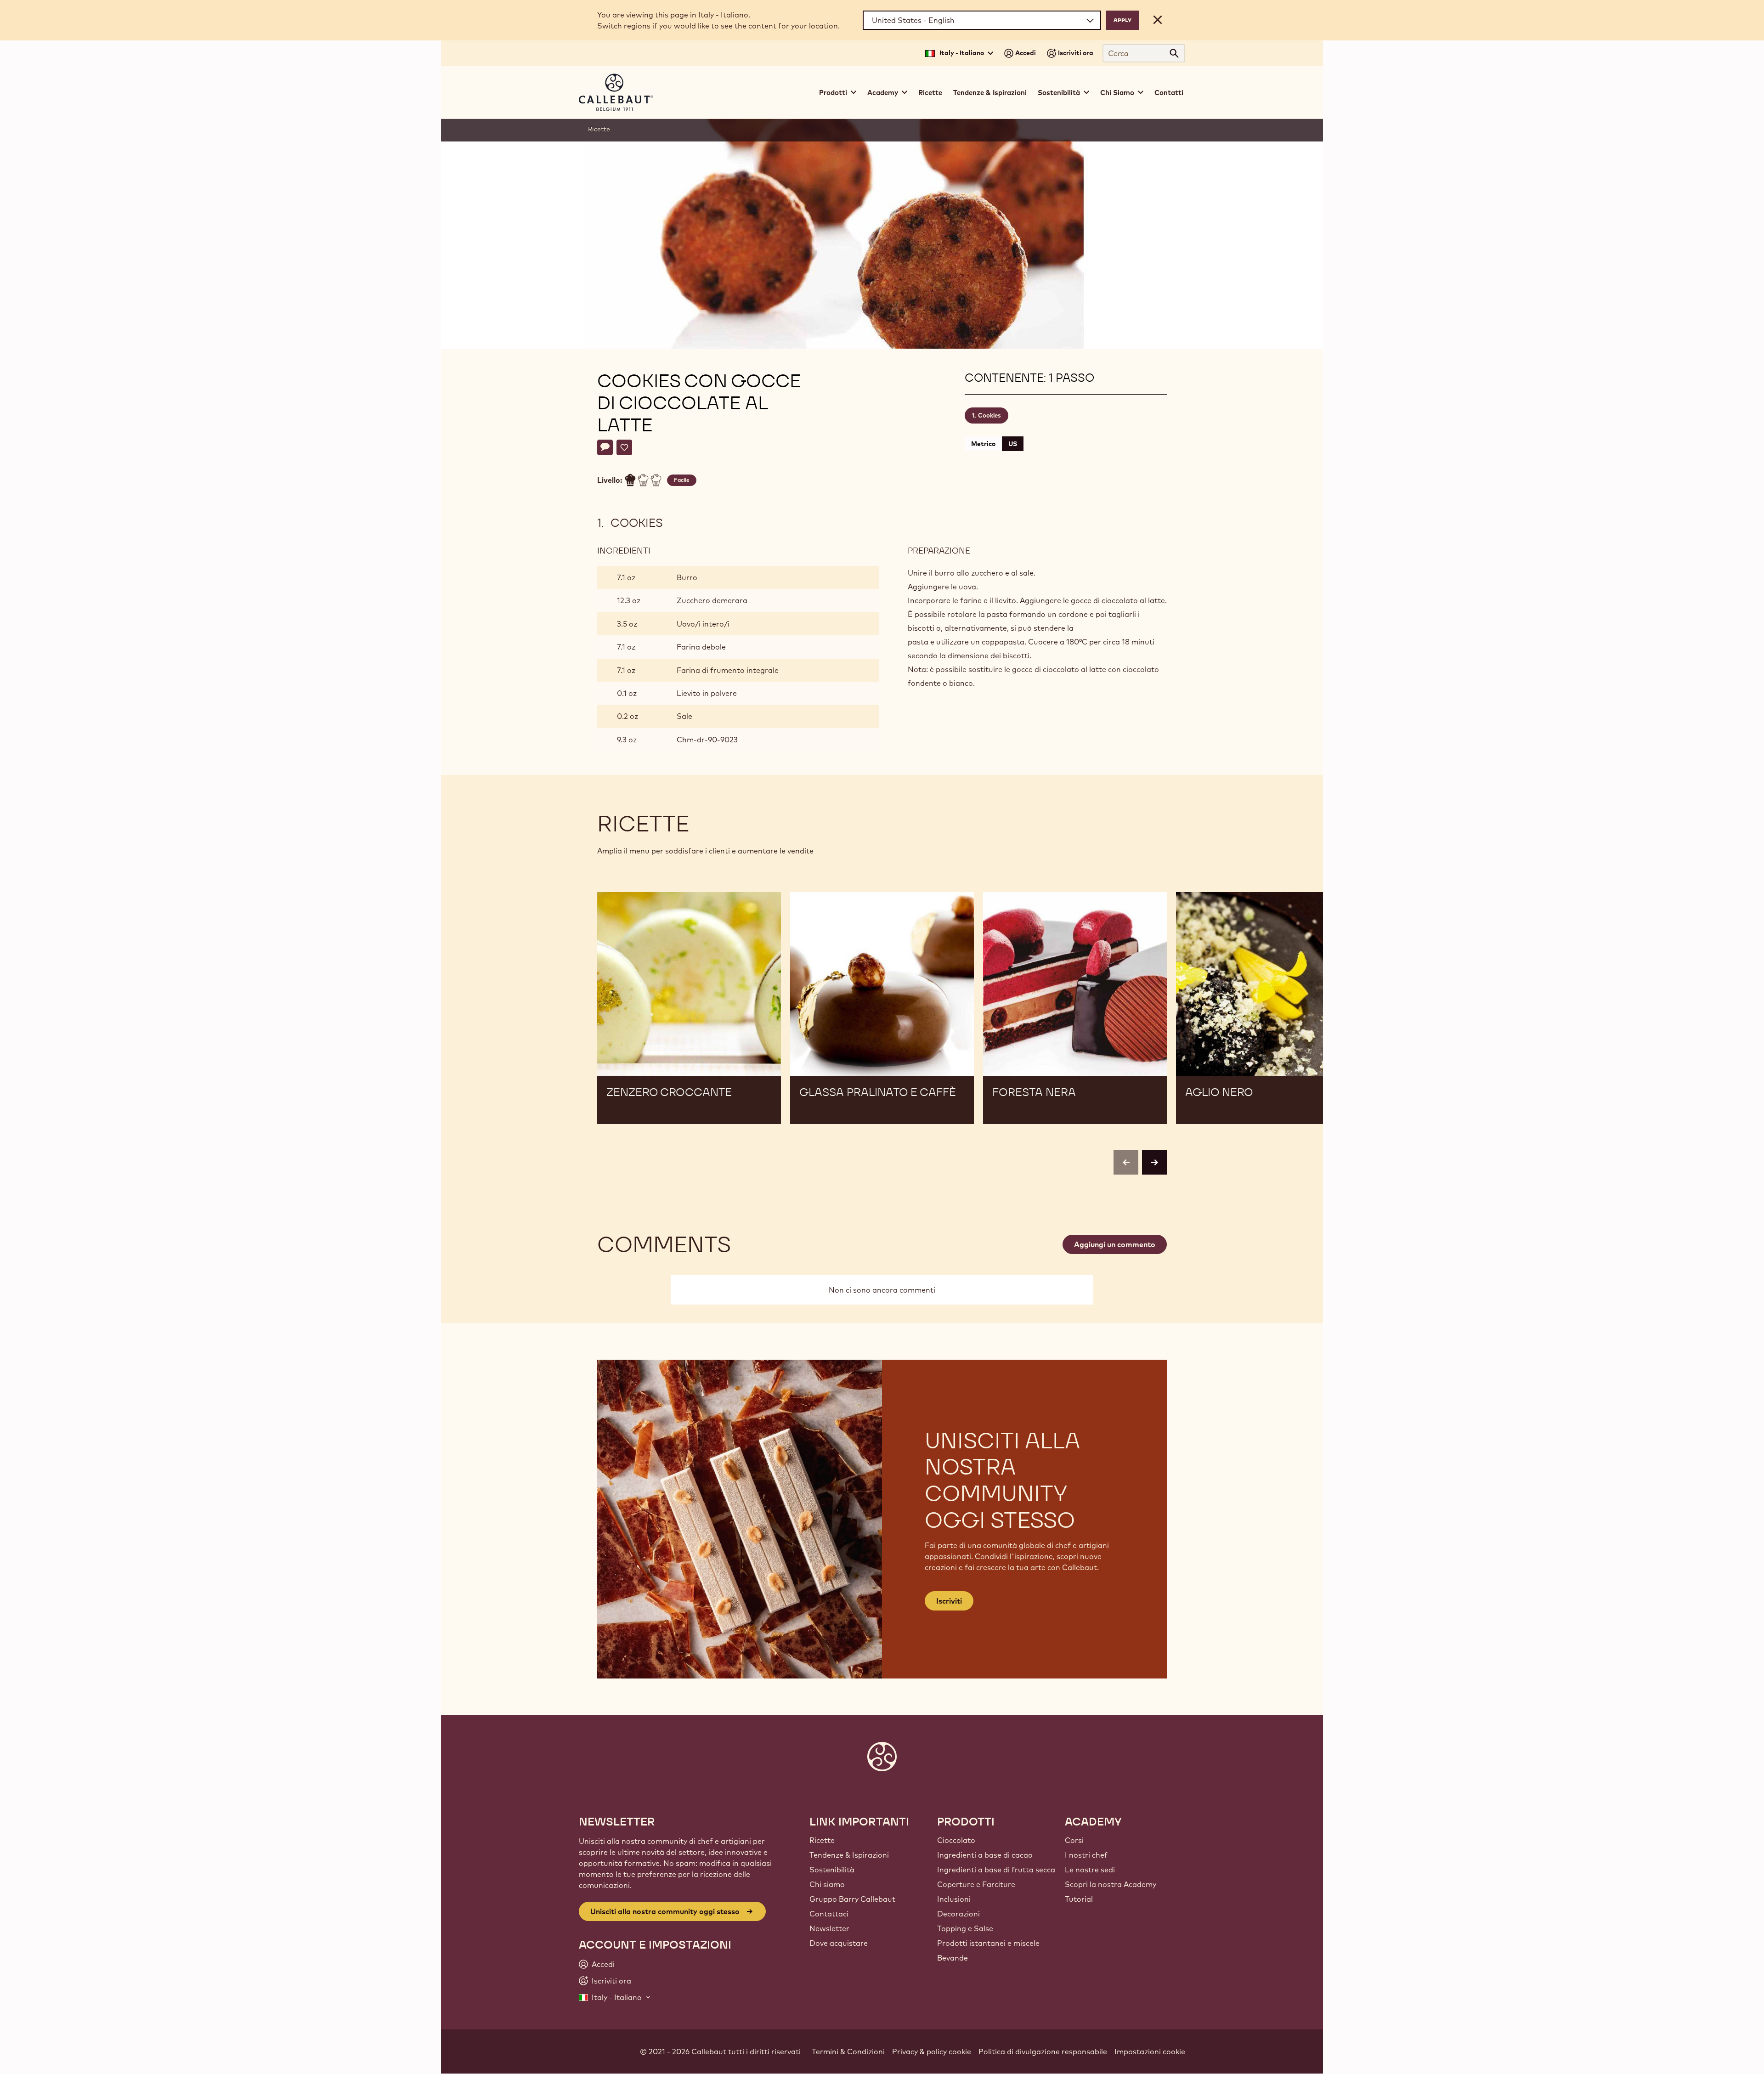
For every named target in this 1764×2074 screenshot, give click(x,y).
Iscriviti (949, 1601)
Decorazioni (958, 1914)
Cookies (989, 415)
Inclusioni (954, 1899)
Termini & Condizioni (848, 2051)
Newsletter (829, 1928)
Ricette (930, 93)
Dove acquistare (839, 1943)
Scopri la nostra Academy (1111, 1884)
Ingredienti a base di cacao (985, 1855)
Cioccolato (956, 1840)
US (1013, 444)
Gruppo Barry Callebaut (852, 1899)
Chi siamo (827, 1884)
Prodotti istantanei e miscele (988, 1943)
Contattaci (829, 1914)
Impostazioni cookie (1150, 2051)
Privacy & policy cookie (932, 2051)
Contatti (1169, 93)
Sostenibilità (832, 1870)
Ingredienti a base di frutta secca (996, 1870)
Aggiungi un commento (1115, 1244)
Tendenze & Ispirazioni (990, 93)
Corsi (1074, 1840)
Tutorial (1079, 1899)
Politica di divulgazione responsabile (1043, 2051)
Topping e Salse (965, 1928)
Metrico (983, 444)
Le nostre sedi (1090, 1870)
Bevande (953, 1958)
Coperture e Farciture (976, 1884)
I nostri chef (1086, 1855)
